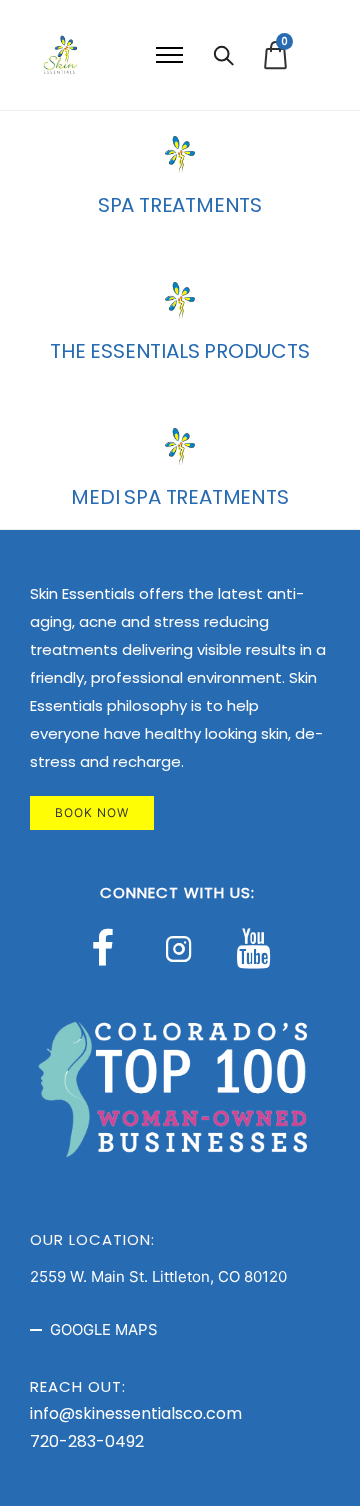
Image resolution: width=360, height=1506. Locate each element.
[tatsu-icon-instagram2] (184, 948)
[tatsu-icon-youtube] (253, 948)
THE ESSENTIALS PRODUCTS (179, 351)
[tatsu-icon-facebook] (111, 948)
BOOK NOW (92, 812)
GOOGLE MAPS (104, 1329)
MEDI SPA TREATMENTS (179, 497)
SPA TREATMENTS (180, 205)
